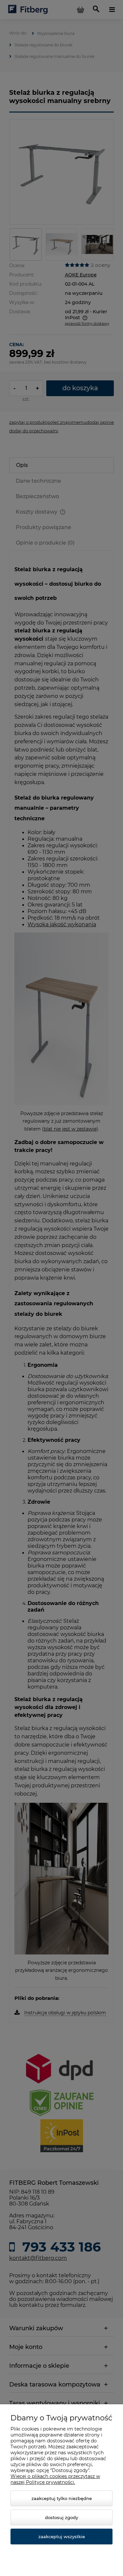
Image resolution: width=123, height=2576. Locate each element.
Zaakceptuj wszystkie (62, 2537)
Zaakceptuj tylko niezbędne (62, 2498)
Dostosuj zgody (61, 2517)
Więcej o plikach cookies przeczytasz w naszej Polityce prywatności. (55, 2479)
